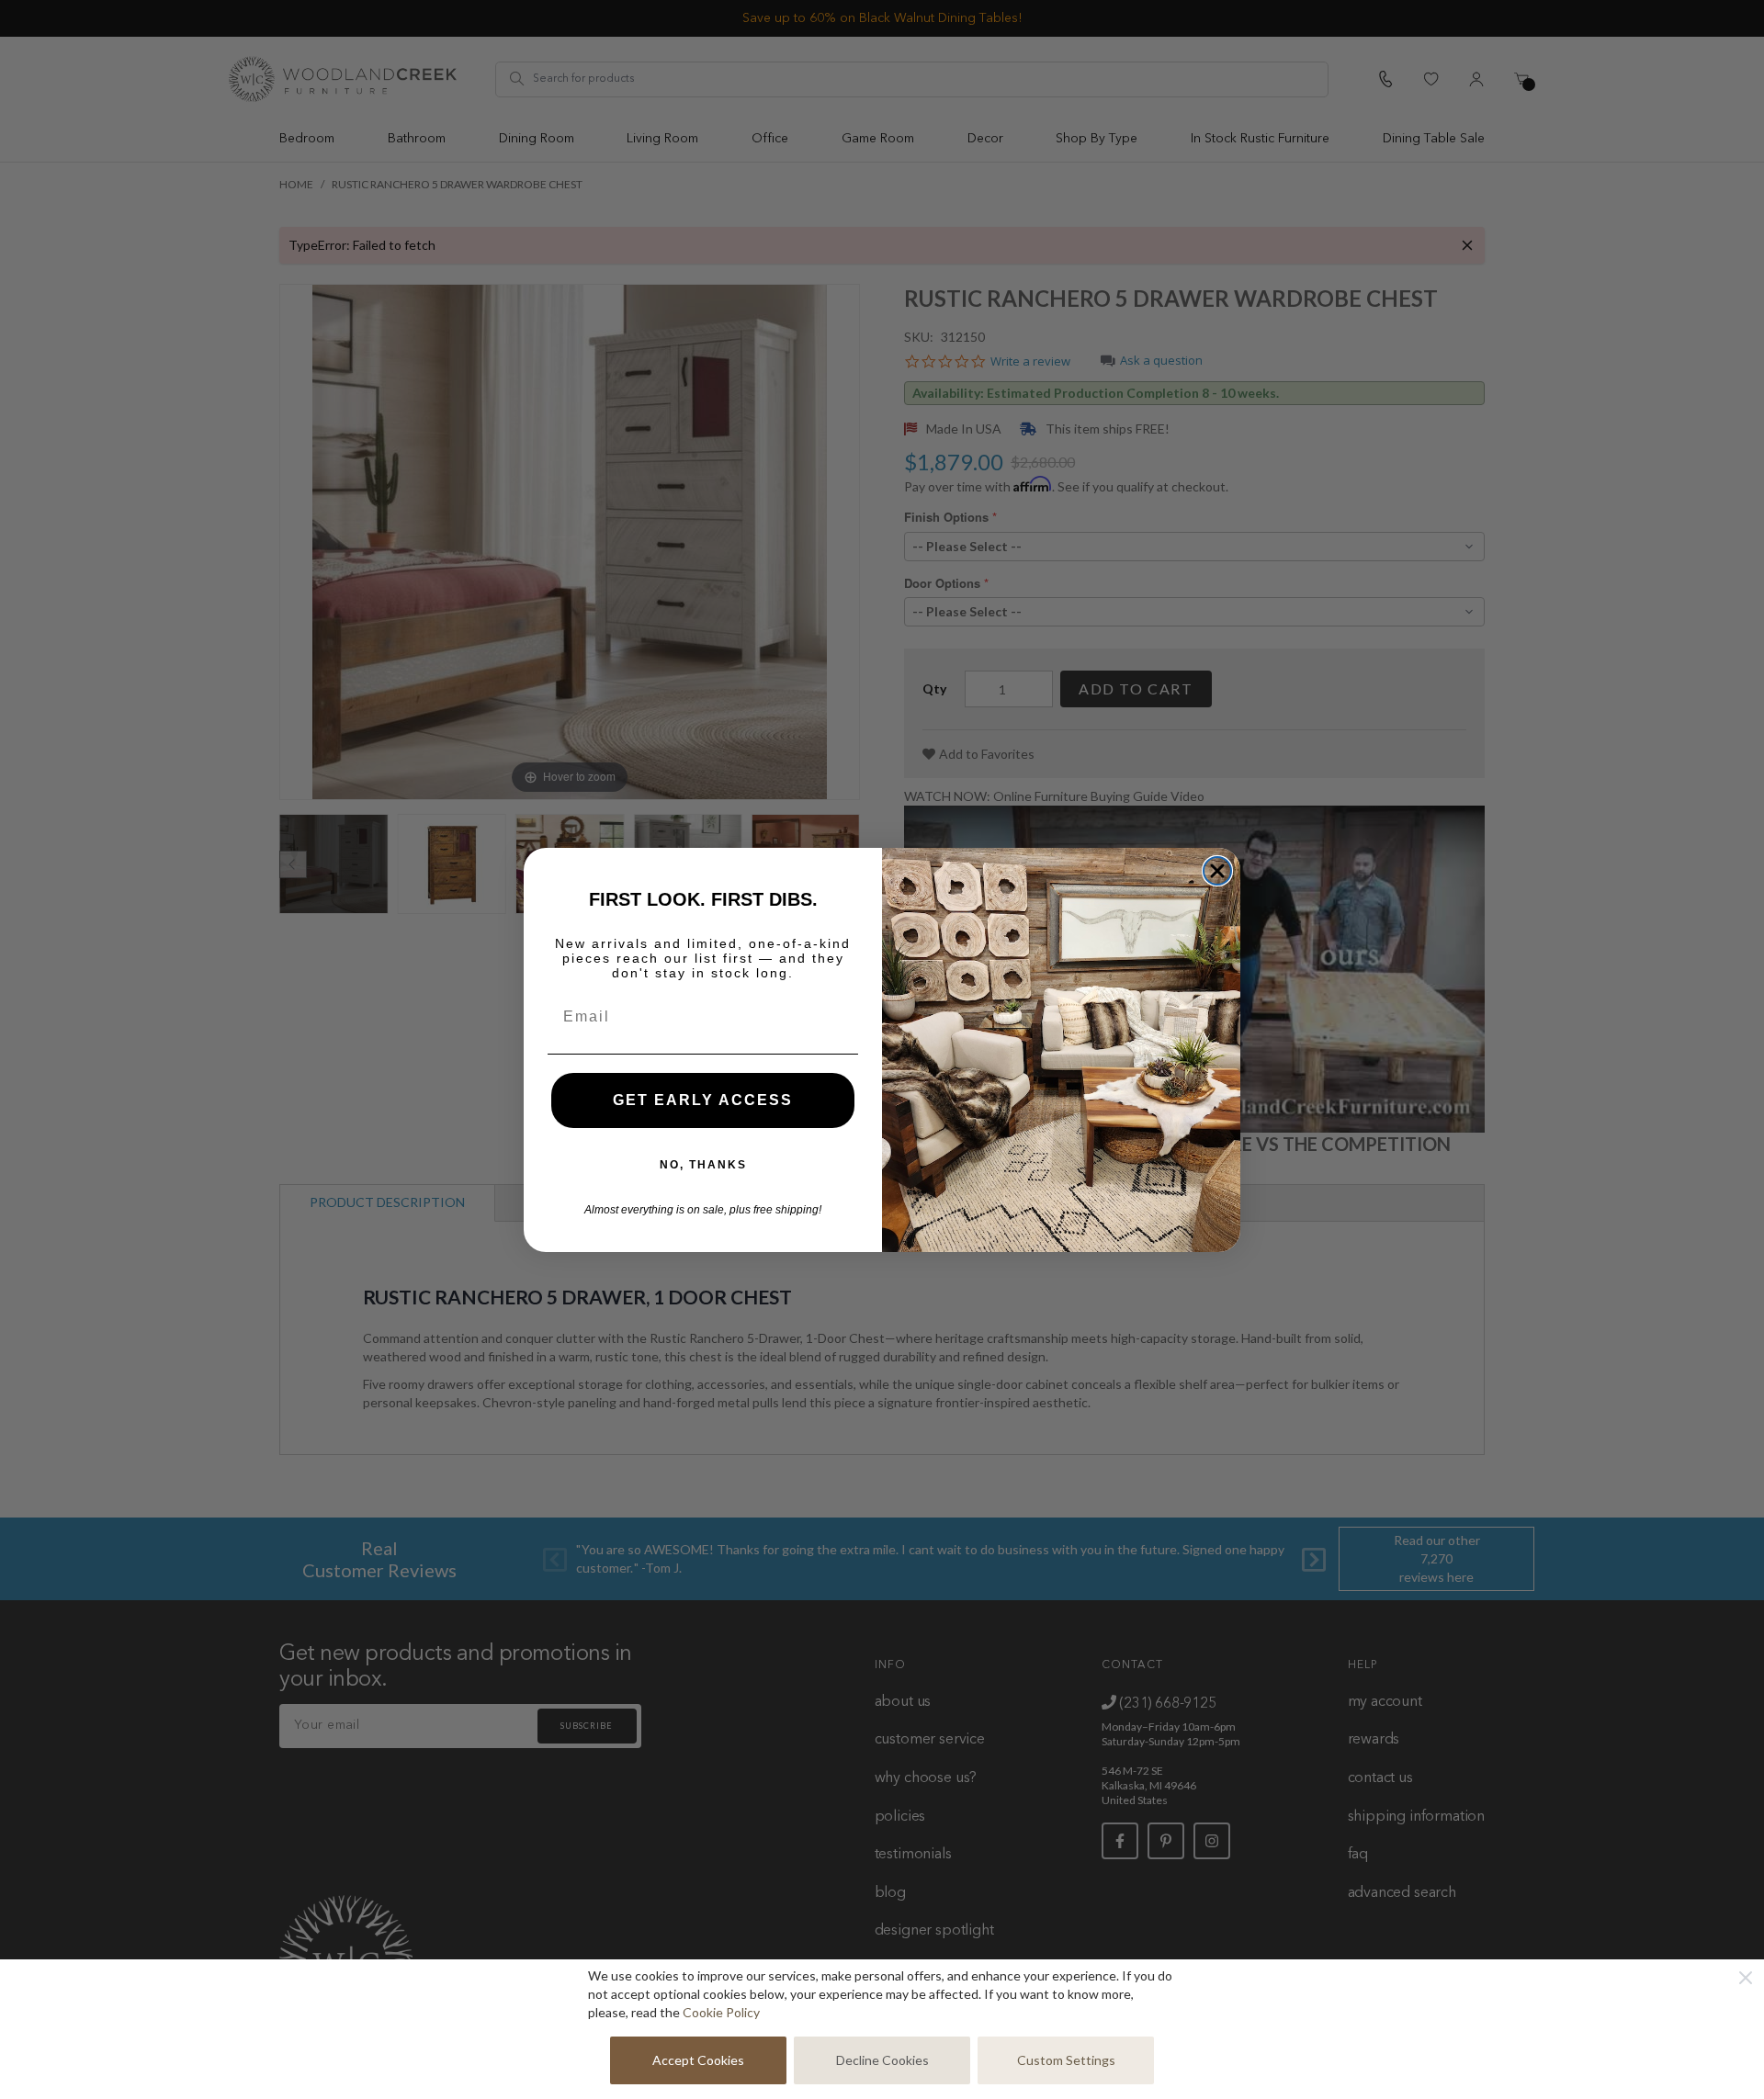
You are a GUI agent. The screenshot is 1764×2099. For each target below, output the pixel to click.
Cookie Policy (721, 2012)
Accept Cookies (698, 2060)
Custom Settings (1066, 2060)
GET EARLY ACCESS (703, 1100)
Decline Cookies (882, 2060)
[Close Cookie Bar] (1746, 1978)
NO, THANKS (703, 1165)
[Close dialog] (1217, 871)
